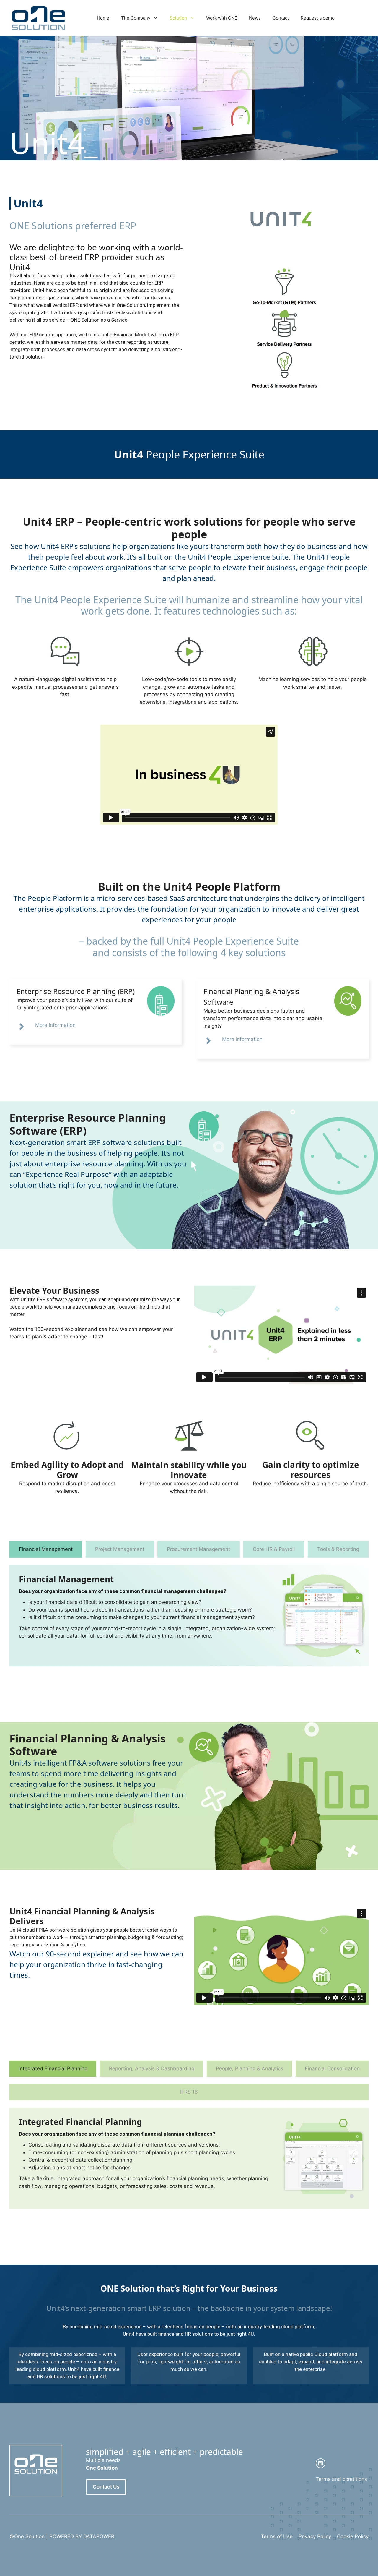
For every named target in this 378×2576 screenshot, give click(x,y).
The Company (136, 18)
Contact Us (106, 2487)
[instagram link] (321, 2463)
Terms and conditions (341, 2479)
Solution (178, 18)
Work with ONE (222, 18)
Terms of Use (277, 2536)
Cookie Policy (353, 2536)
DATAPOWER (99, 2536)
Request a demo (318, 18)
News (255, 18)
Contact (281, 18)
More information (55, 1025)
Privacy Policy (315, 2536)
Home (103, 18)
